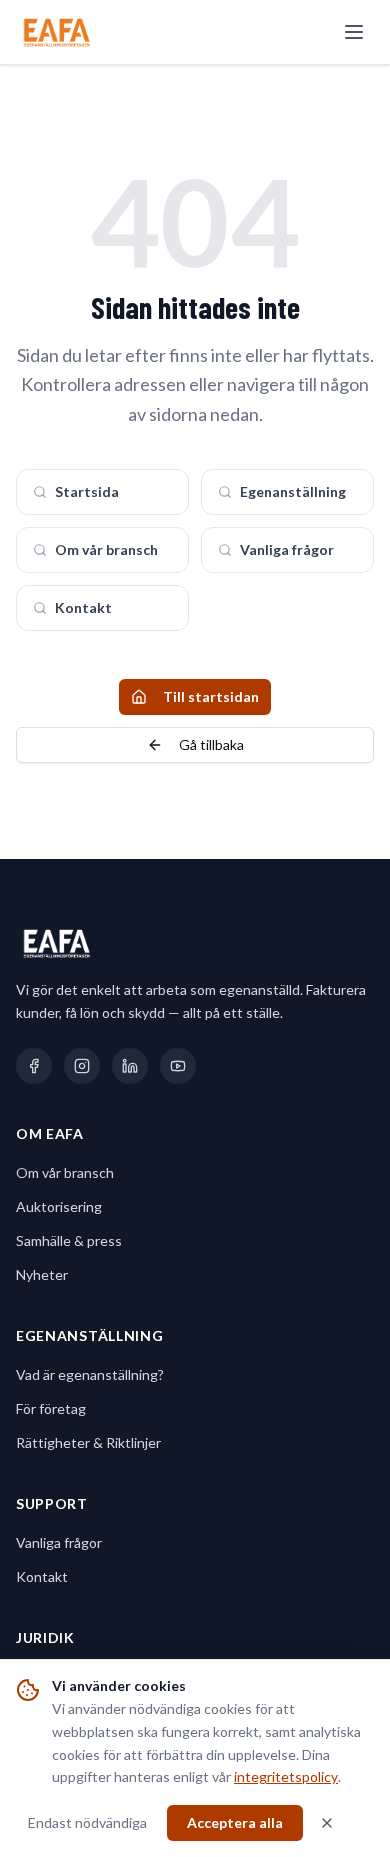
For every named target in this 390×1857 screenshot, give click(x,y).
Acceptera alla (235, 1822)
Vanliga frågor (287, 549)
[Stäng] (327, 1823)
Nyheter (42, 1274)
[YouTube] (178, 1066)
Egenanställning (293, 491)
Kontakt (83, 607)
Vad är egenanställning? (90, 1374)
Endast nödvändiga (87, 1822)
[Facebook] (34, 1066)
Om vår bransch (106, 549)
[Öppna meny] (354, 32)
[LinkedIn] (130, 1066)
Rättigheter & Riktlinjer (88, 1442)
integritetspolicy (286, 1776)
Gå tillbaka (211, 744)
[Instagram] (82, 1066)
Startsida (87, 491)
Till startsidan (211, 696)
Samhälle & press (69, 1240)
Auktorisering (59, 1206)
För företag (51, 1408)
